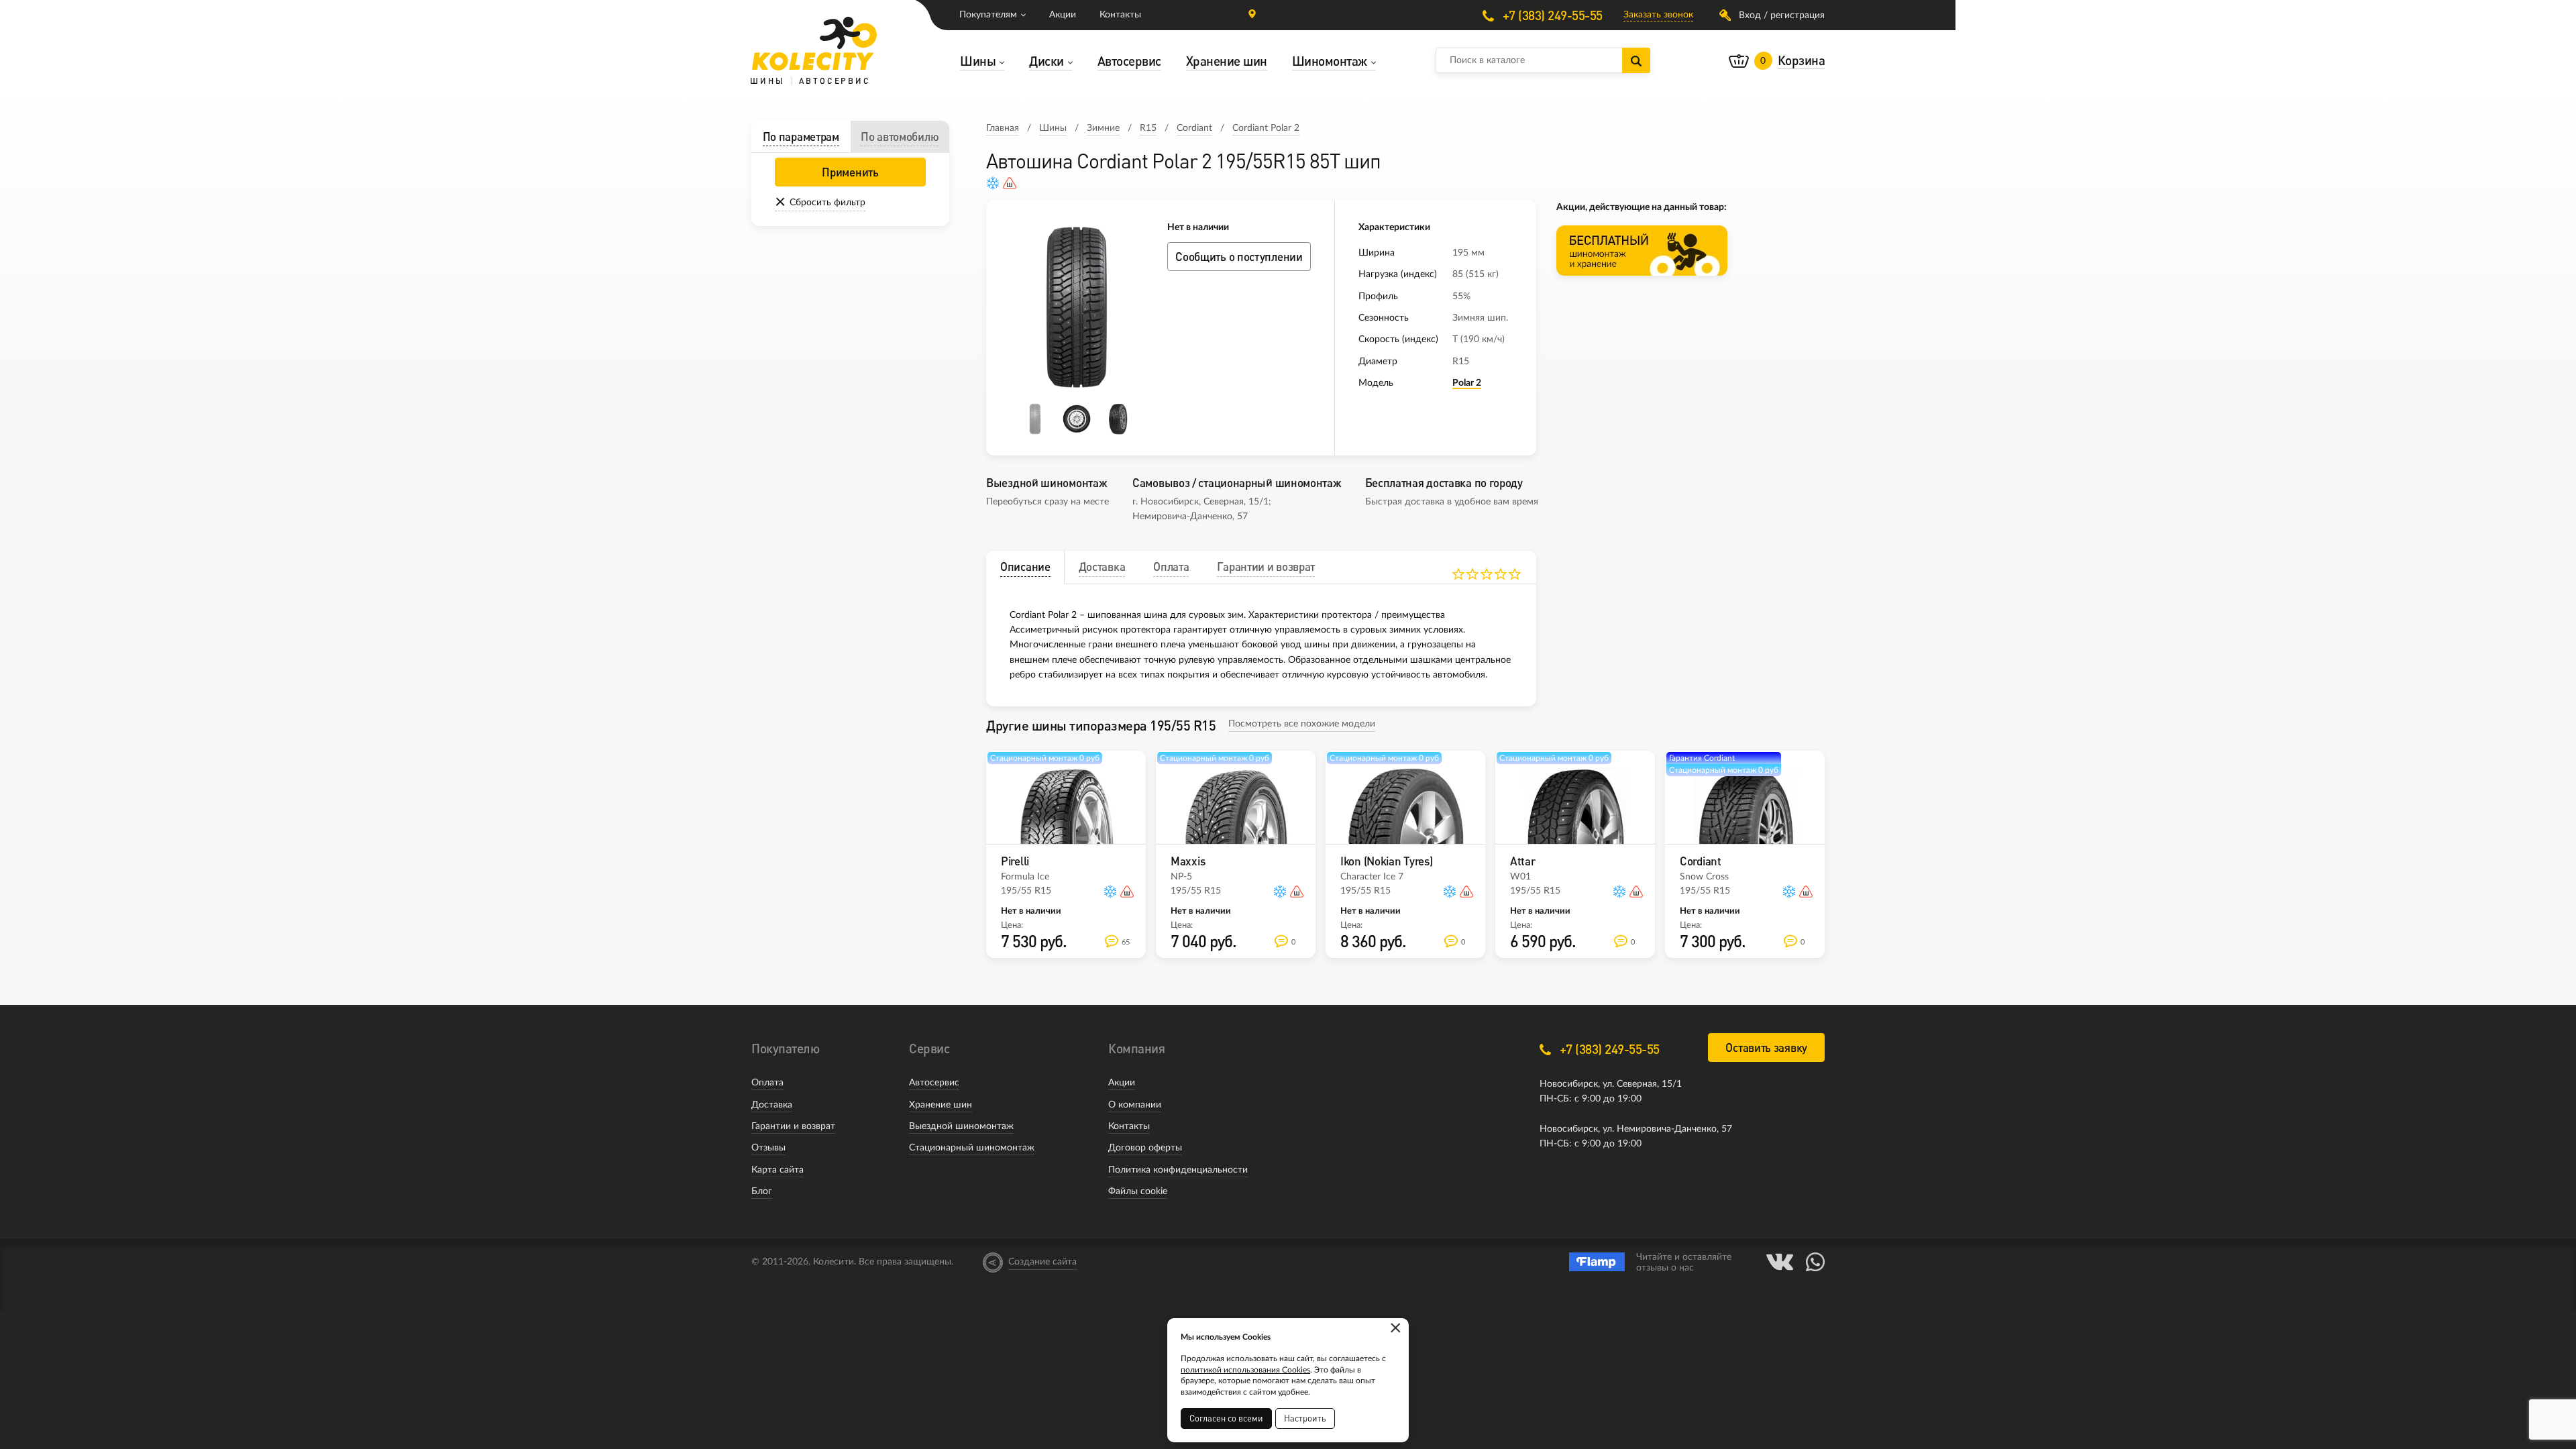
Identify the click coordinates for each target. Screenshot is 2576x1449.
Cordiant (1194, 128)
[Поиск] (1636, 60)
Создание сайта (1042, 1262)
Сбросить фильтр (827, 203)
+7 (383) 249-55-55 (1551, 15)
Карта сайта (777, 1170)
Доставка (772, 1105)
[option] (1077, 307)
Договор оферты (1145, 1148)
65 (1126, 942)
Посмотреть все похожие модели (1302, 724)
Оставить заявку (1766, 1048)
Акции (1063, 15)
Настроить (1305, 1418)
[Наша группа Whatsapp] (1815, 1262)
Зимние (1103, 128)
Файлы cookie (1138, 1191)
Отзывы (768, 1148)
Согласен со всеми (1226, 1418)
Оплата (767, 1083)
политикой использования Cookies (1245, 1370)
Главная (1003, 128)
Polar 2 (1467, 383)
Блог (762, 1191)
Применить (850, 172)
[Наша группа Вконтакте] (1780, 1262)
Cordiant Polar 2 (1266, 128)
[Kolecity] (814, 44)
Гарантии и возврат (793, 1126)
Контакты (1120, 15)
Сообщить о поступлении (1239, 257)
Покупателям (988, 15)
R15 (1148, 128)
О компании (1135, 1105)
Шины (1053, 128)
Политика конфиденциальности (1178, 1170)
